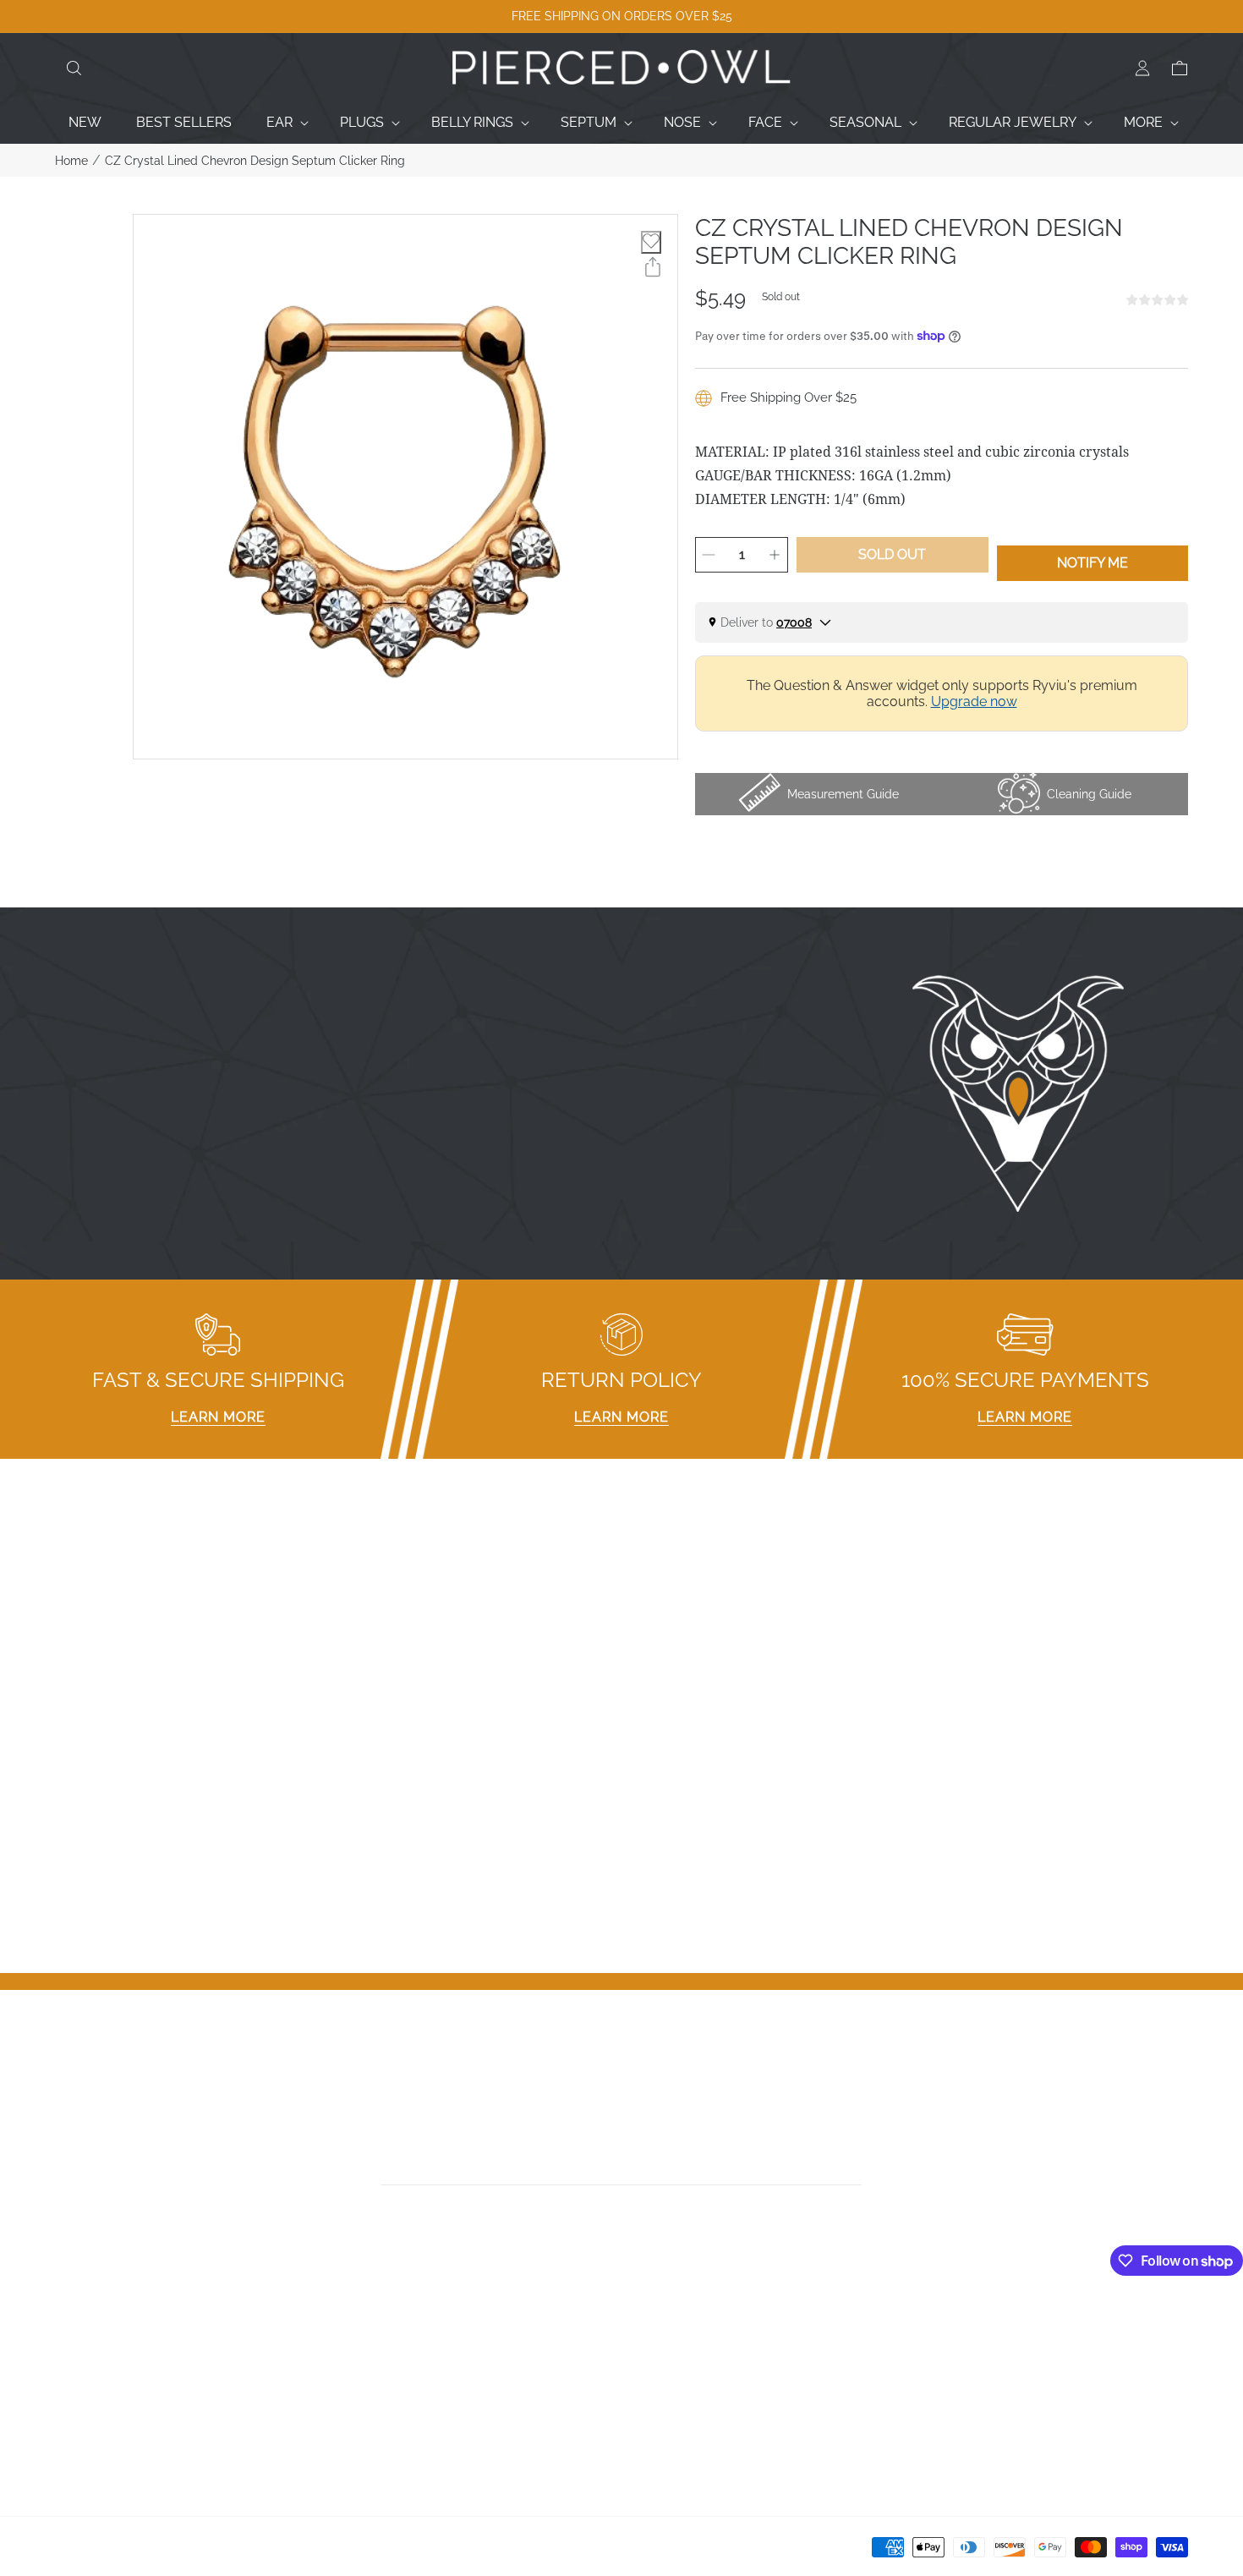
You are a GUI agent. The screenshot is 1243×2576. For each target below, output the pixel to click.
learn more (218, 1417)
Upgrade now (974, 702)
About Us (85, 2371)
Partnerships (381, 2371)
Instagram (662, 2349)
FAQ (356, 2327)
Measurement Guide (406, 2349)
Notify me (1092, 563)
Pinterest (657, 2393)
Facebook (661, 2327)
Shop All (81, 2415)
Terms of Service (396, 2437)
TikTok (649, 2371)
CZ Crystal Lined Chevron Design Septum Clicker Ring (255, 161)
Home (71, 161)
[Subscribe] (856, 2166)
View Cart (947, 2371)
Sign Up (942, 2349)
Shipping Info (383, 2415)
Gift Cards (85, 2393)
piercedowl (131, 2552)
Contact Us (90, 2349)
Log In (937, 2327)
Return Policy (384, 2393)
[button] (74, 69)
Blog (70, 2437)
